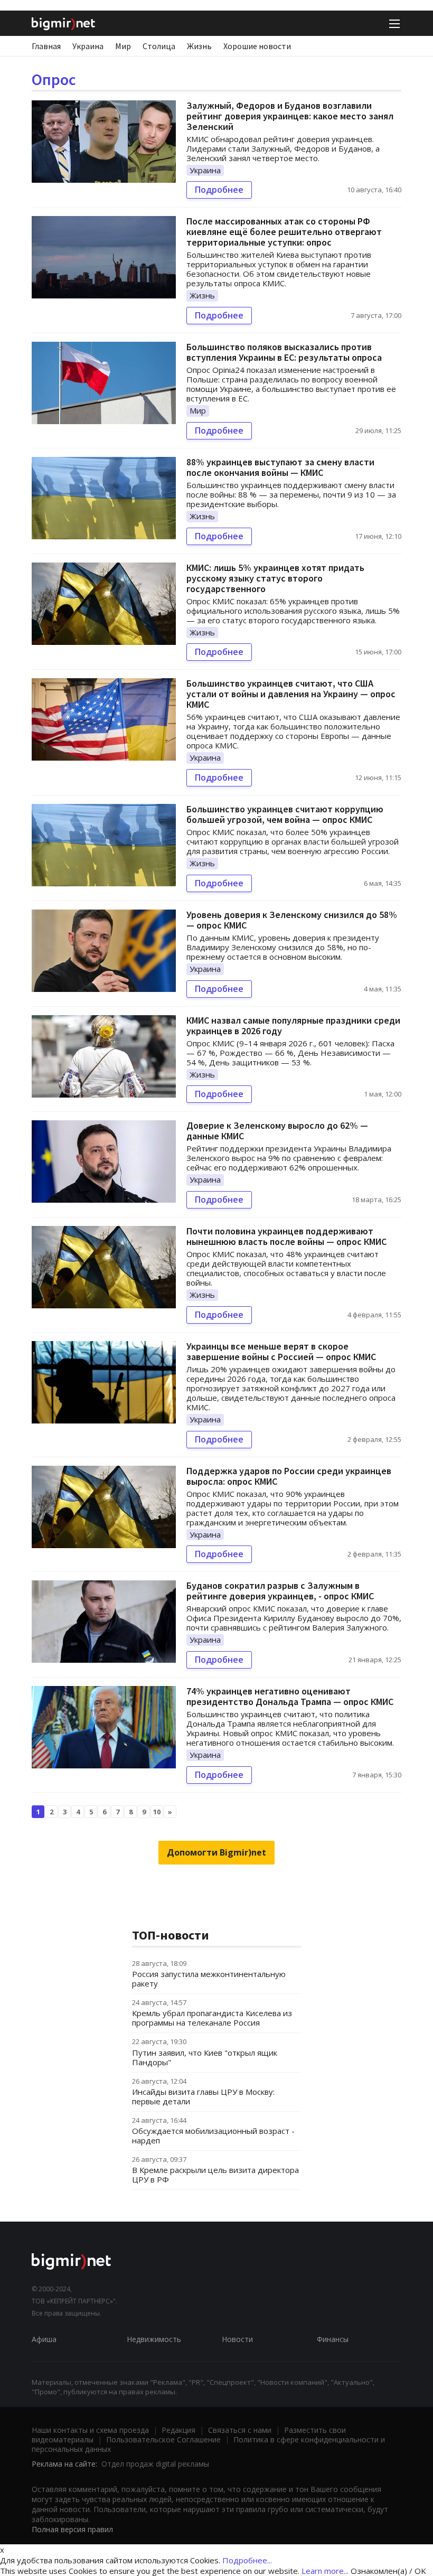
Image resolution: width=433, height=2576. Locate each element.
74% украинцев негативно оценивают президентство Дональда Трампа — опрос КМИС (290, 1696)
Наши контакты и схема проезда (90, 2430)
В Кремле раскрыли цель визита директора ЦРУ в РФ (215, 2175)
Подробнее (219, 190)
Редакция (178, 2430)
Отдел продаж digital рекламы (155, 2464)
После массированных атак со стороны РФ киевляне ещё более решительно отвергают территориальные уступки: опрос (284, 232)
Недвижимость (154, 2339)
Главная (46, 46)
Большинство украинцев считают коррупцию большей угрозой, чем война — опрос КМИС (285, 814)
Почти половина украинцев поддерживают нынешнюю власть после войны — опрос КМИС (286, 1236)
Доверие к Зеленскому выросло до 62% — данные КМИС (277, 1131)
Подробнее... (247, 2560)
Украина (88, 46)
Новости (237, 2339)
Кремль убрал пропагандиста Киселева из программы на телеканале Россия (212, 2018)
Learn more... (325, 2571)
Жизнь (199, 46)
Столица (159, 46)
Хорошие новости (257, 46)
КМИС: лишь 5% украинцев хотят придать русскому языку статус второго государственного (275, 578)
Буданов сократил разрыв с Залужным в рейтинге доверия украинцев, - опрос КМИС (280, 1591)
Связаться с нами (240, 2430)
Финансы (333, 2339)
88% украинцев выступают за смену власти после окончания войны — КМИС (280, 467)
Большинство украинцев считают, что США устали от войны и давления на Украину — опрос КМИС (291, 694)
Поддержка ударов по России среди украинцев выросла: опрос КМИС (289, 1476)
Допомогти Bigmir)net (216, 1852)
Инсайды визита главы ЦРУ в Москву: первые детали (203, 2096)
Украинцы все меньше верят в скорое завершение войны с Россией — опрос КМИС (281, 1351)
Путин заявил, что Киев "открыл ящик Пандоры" (205, 2057)
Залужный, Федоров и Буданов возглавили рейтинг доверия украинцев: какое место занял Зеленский (290, 116)
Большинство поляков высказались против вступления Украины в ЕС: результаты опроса (284, 352)
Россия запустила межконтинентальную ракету (209, 1979)
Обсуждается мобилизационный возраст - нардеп (213, 2135)
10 (157, 1812)
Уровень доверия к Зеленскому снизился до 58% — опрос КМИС (292, 920)
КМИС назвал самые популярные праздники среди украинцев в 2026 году (293, 1025)
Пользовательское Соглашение (163, 2439)
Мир (123, 46)
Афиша (44, 2339)
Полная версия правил (72, 2529)
